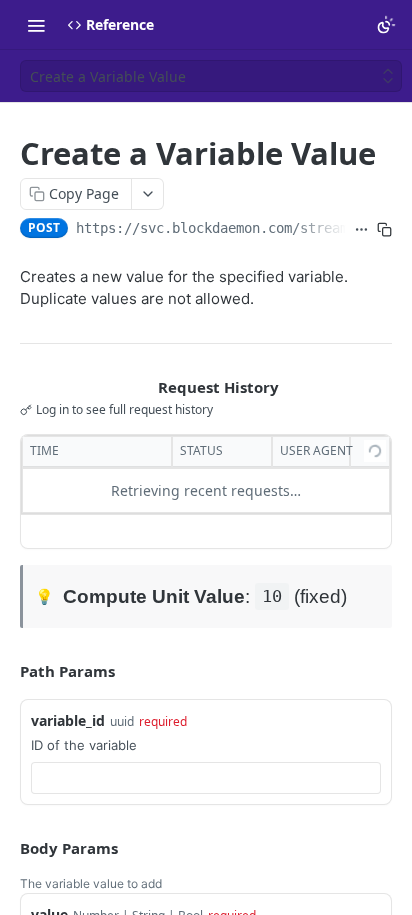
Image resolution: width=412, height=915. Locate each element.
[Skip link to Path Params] (6, 671)
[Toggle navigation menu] (36, 25)
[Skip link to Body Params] (6, 848)
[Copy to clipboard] (384, 230)
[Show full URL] (361, 230)
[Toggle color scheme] (386, 25)
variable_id (68, 720)
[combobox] (206, 778)
